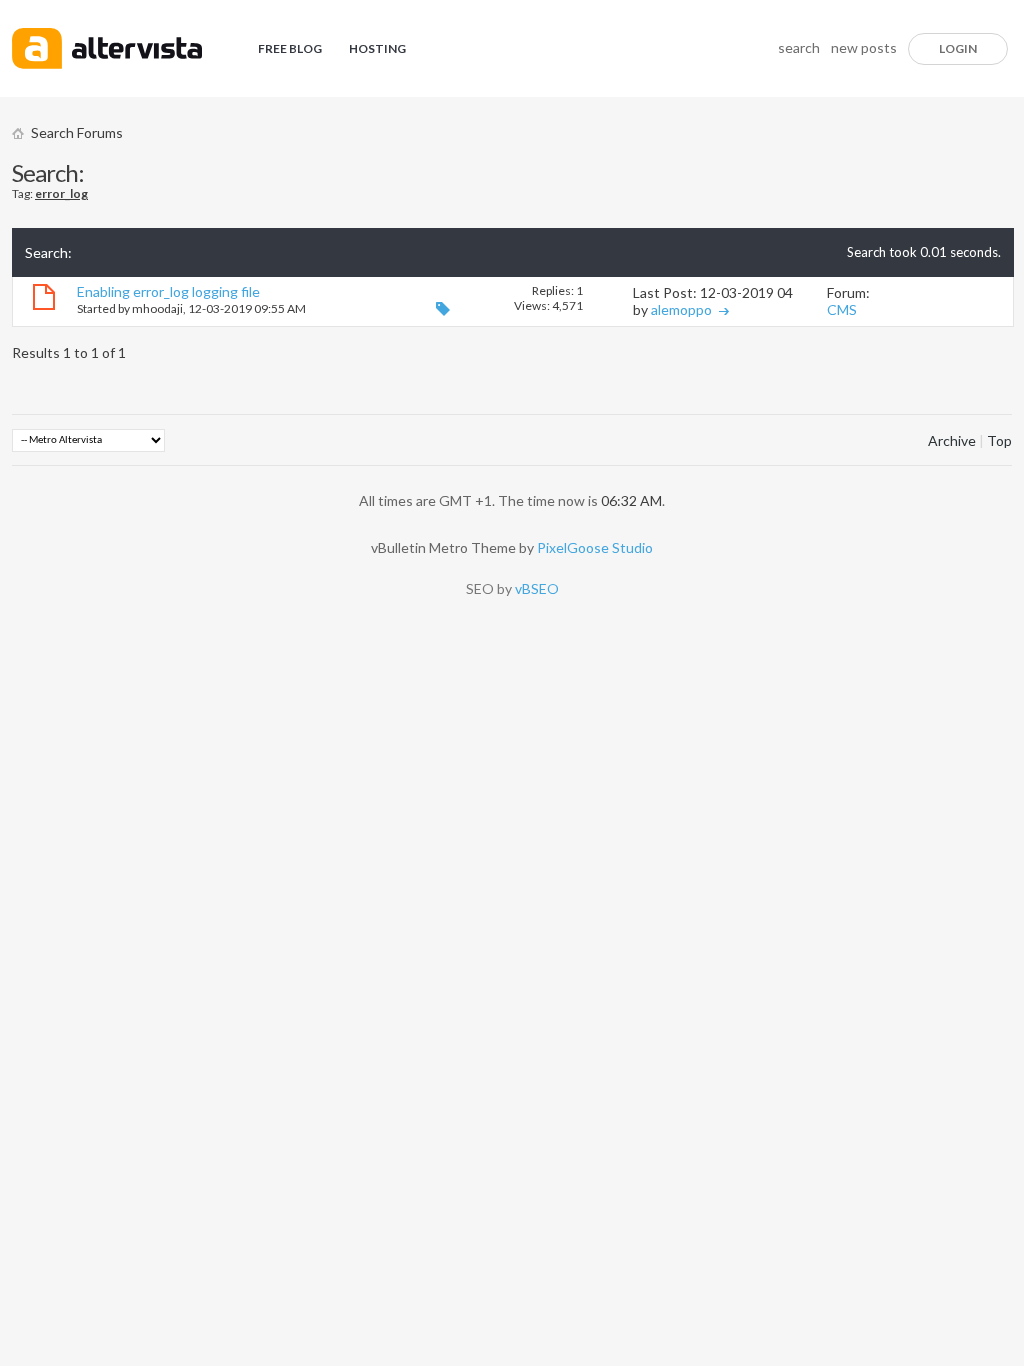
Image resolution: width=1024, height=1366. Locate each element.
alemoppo (681, 309)
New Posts (864, 47)
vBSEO (537, 588)
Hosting (377, 48)
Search (799, 47)
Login (958, 48)
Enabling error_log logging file (168, 291)
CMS (842, 309)
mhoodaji (157, 308)
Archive (952, 440)
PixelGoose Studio (595, 547)
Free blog (290, 48)
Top (999, 440)
